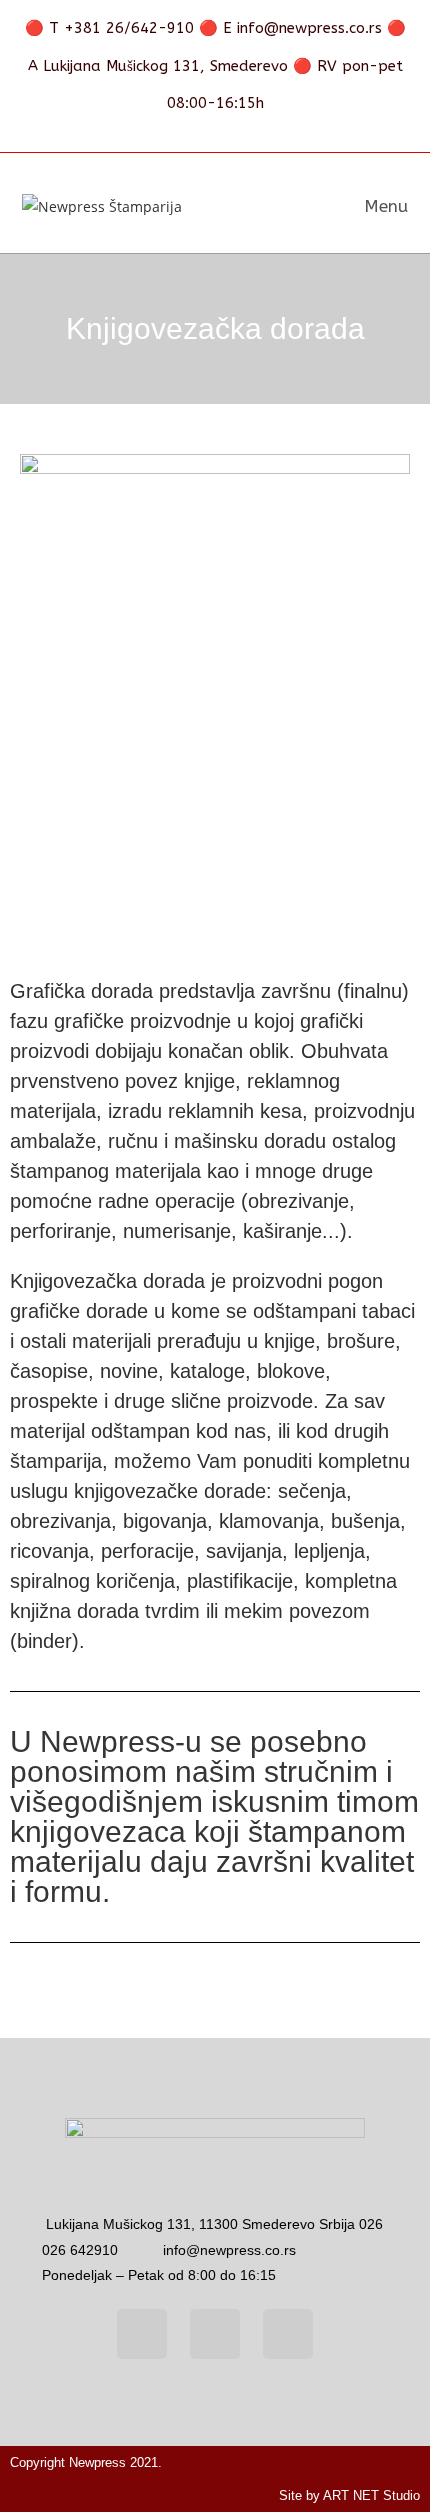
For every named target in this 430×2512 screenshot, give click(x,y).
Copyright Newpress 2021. (86, 2462)
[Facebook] (142, 2334)
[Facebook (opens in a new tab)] (169, 133)
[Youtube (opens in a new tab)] (266, 133)
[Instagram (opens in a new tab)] (203, 133)
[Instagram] (288, 2334)
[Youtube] (215, 2334)
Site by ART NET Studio (349, 2495)
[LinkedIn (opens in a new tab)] (237, 133)
